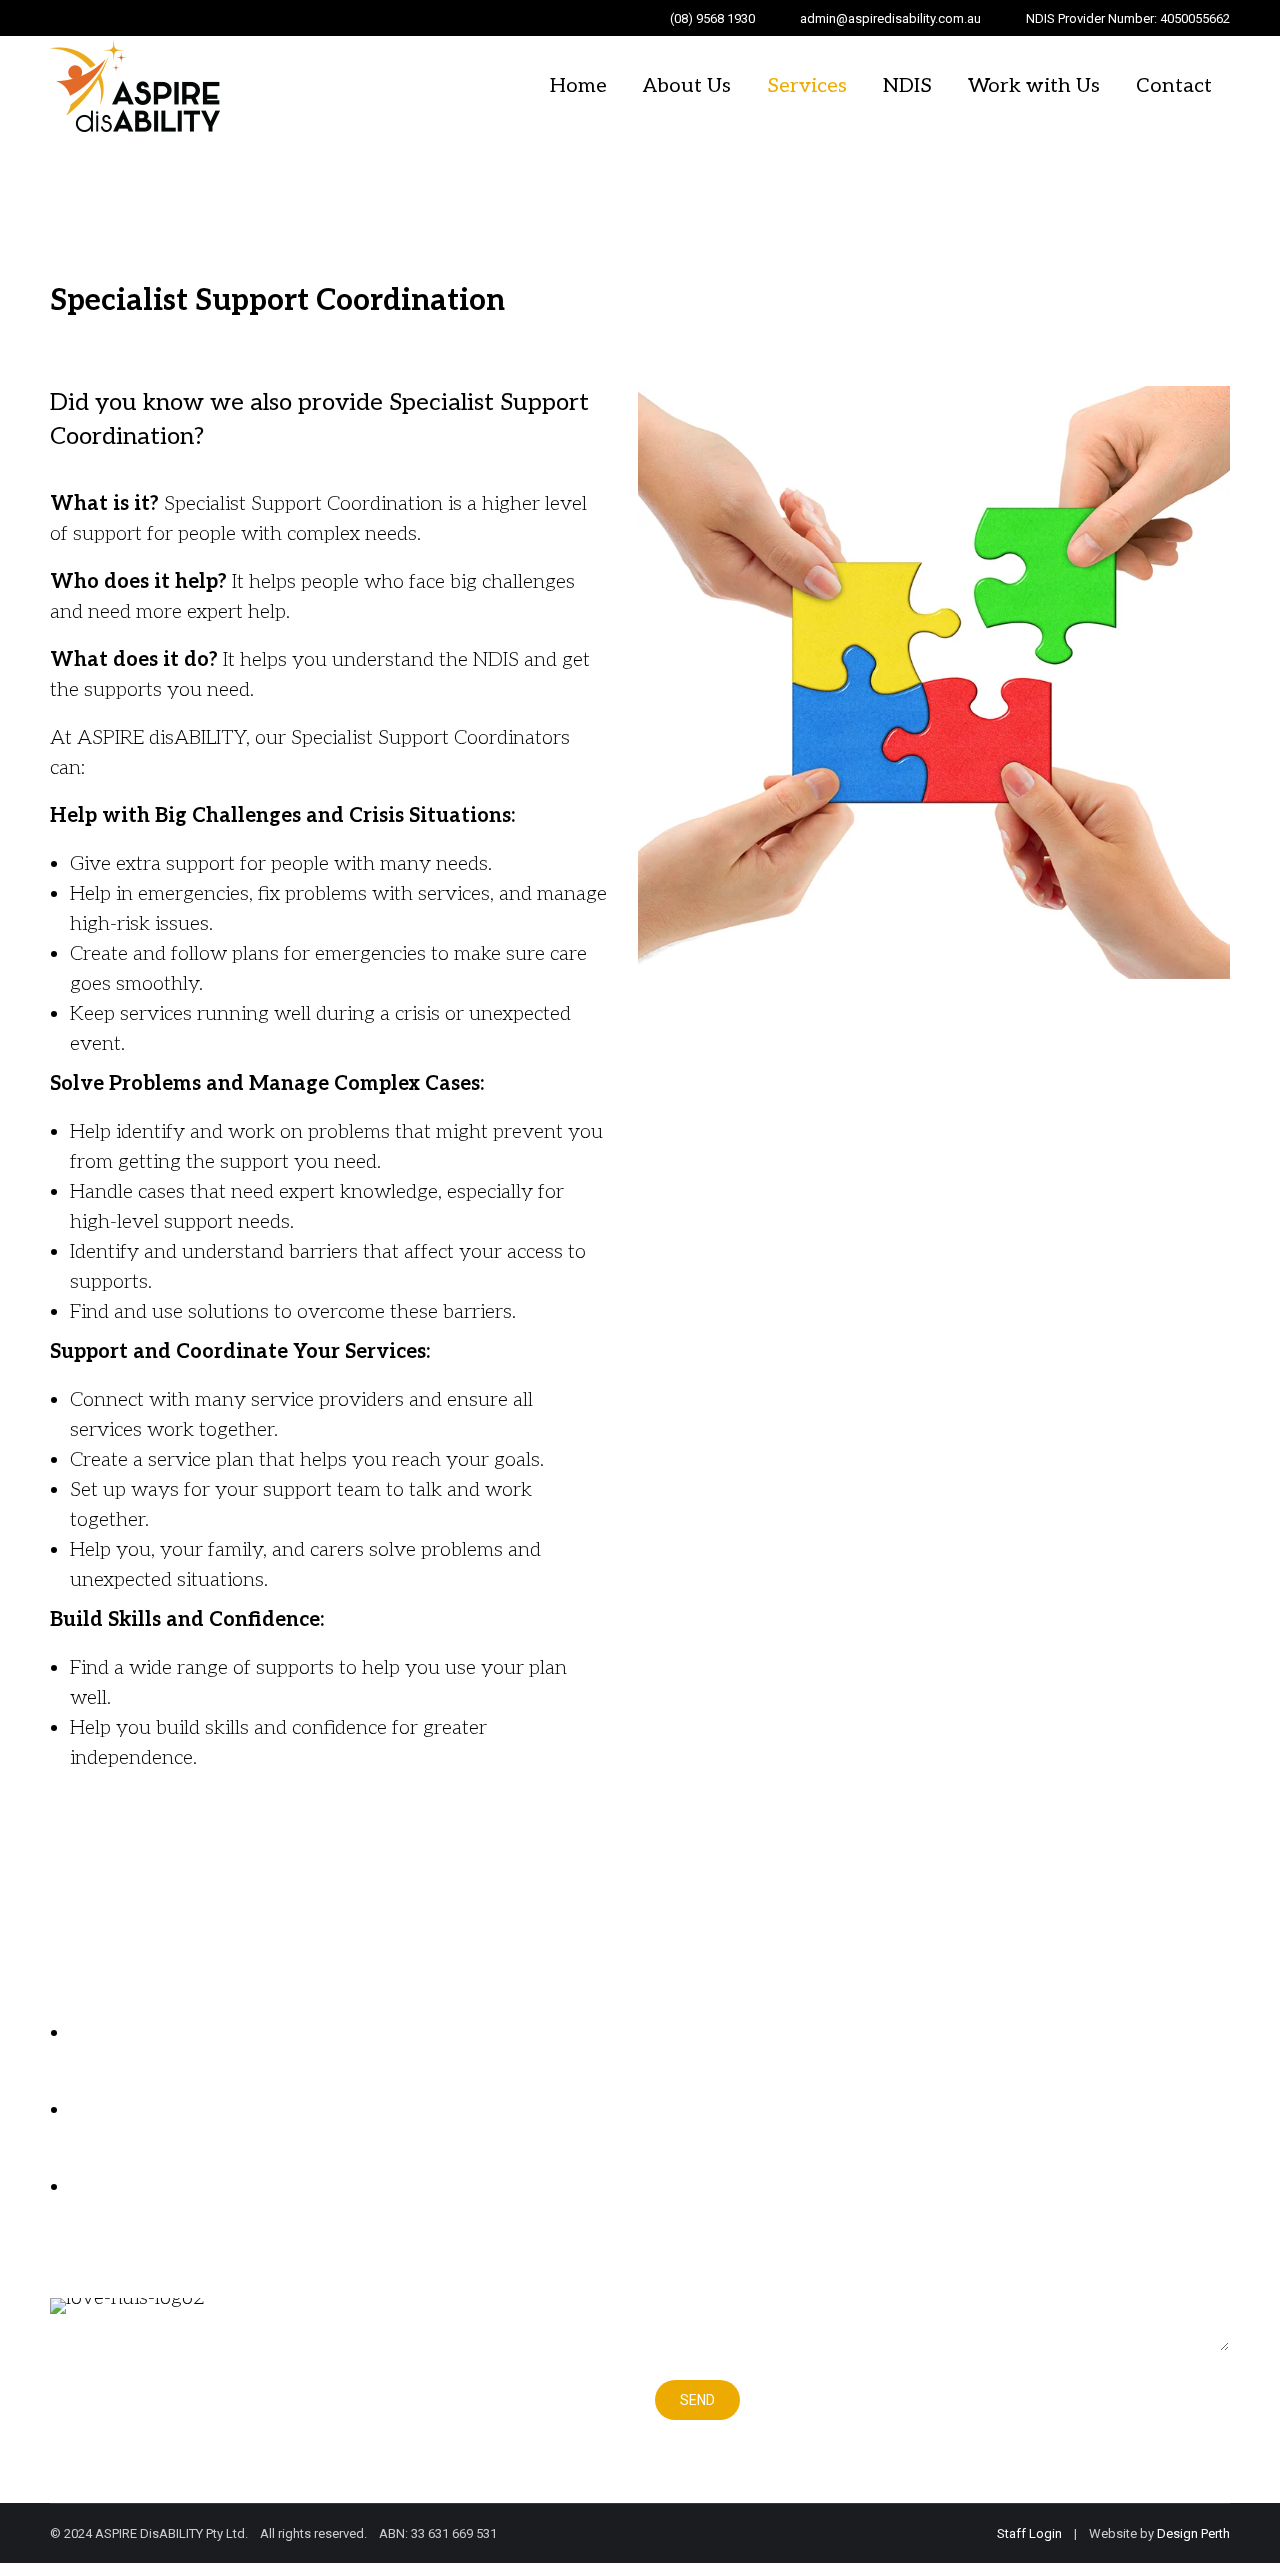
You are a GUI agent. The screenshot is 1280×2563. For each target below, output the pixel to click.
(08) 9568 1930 (712, 18)
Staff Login (1029, 2533)
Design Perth (1193, 2533)
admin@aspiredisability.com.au (890, 18)
